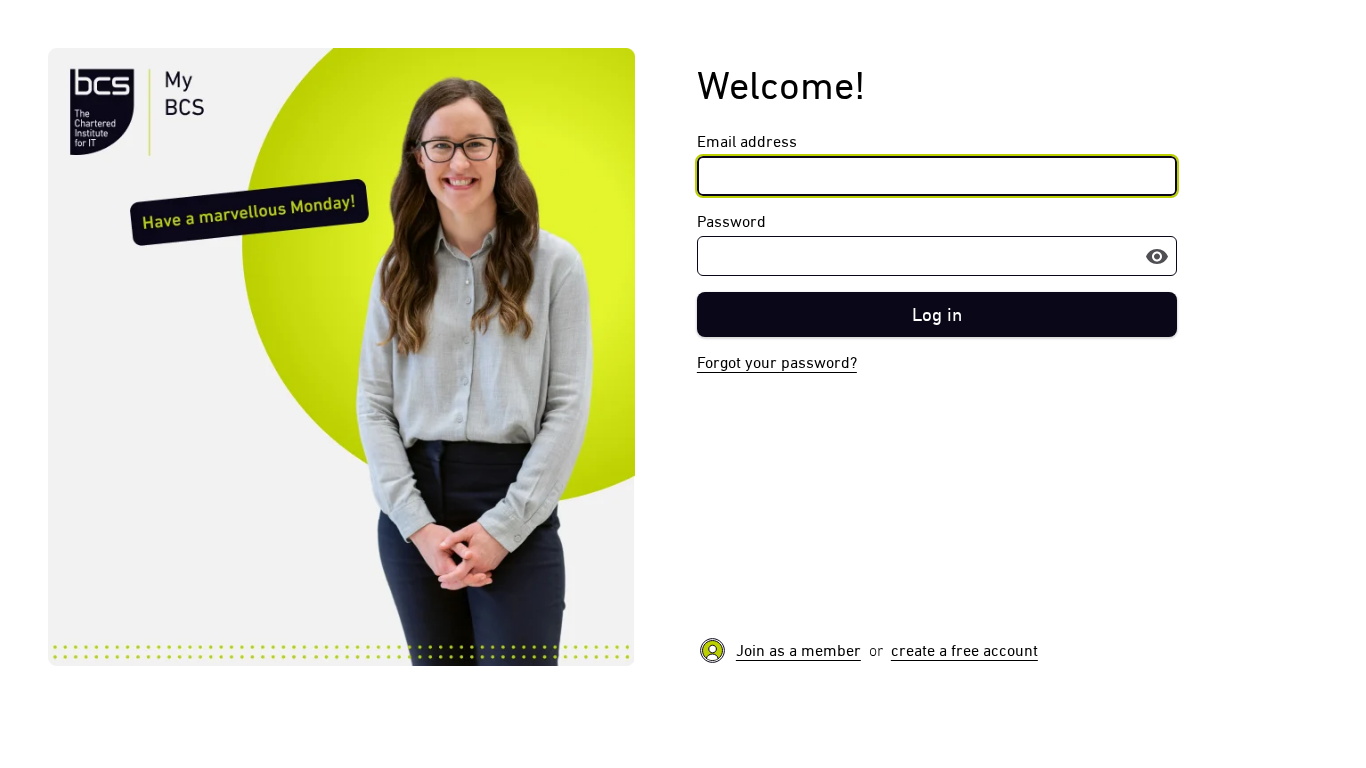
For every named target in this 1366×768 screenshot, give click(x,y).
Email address (747, 141)
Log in (937, 314)
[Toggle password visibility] (1157, 256)
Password (731, 221)
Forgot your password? (777, 362)
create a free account (964, 650)
